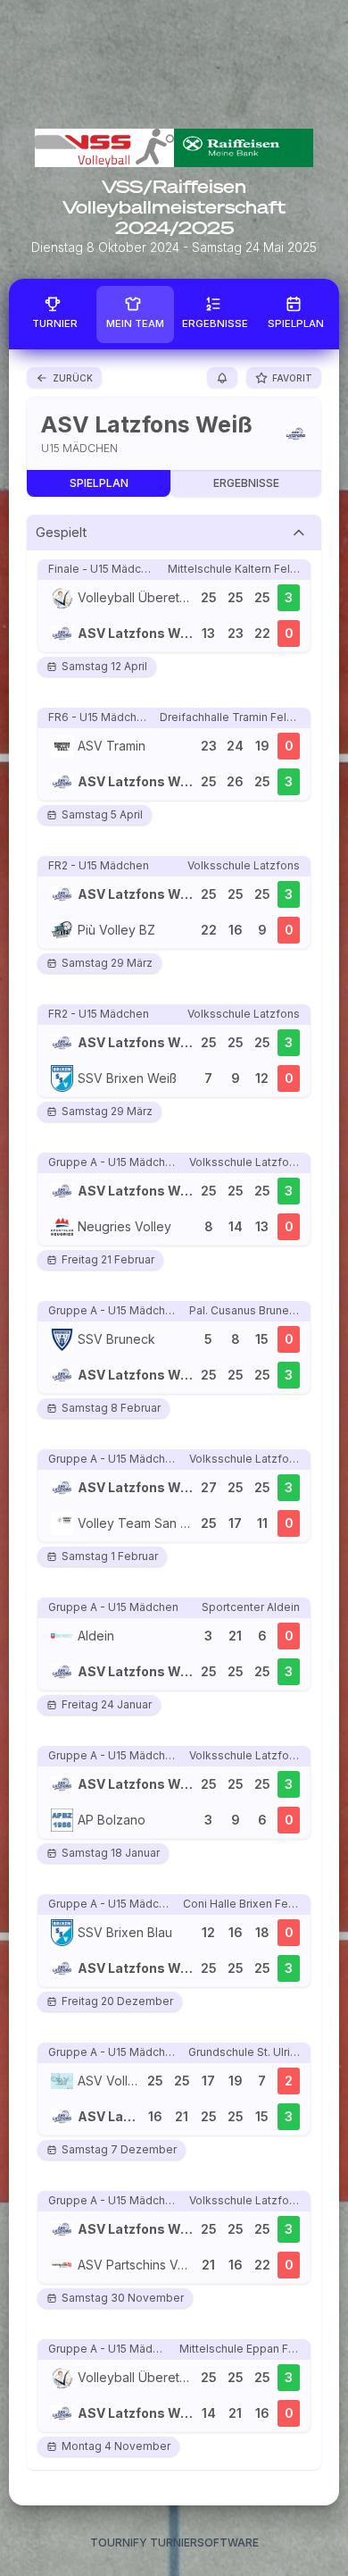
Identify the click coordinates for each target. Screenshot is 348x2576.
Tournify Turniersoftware (174, 2542)
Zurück (73, 378)
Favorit (292, 378)
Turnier (55, 323)
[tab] (174, 533)
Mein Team (135, 323)
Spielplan (296, 323)
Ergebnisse (215, 323)
